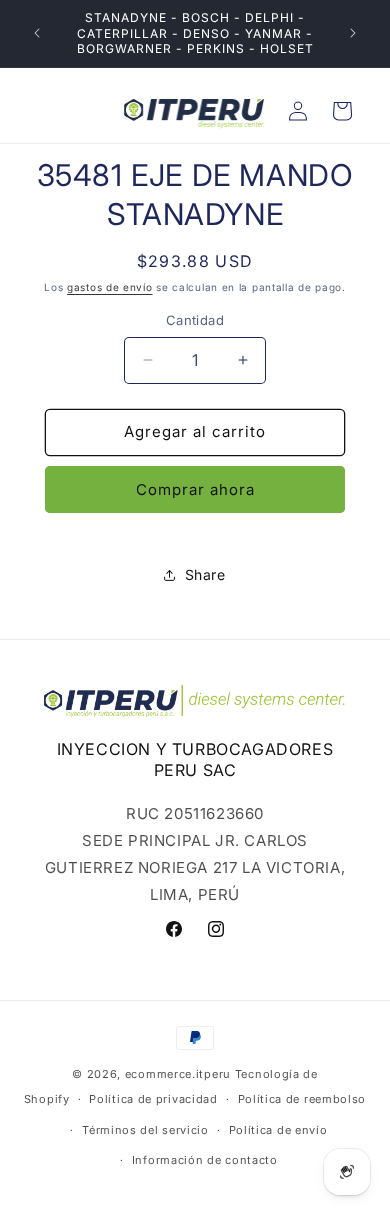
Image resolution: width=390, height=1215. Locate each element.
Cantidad (195, 320)
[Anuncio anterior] (37, 33)
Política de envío (278, 1130)
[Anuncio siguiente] (353, 33)
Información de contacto (205, 1160)
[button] (342, 111)
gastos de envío (110, 287)
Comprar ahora (195, 489)
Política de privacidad (153, 1099)
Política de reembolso (302, 1099)
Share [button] (205, 574)
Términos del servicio (145, 1130)
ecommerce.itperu (178, 1074)
